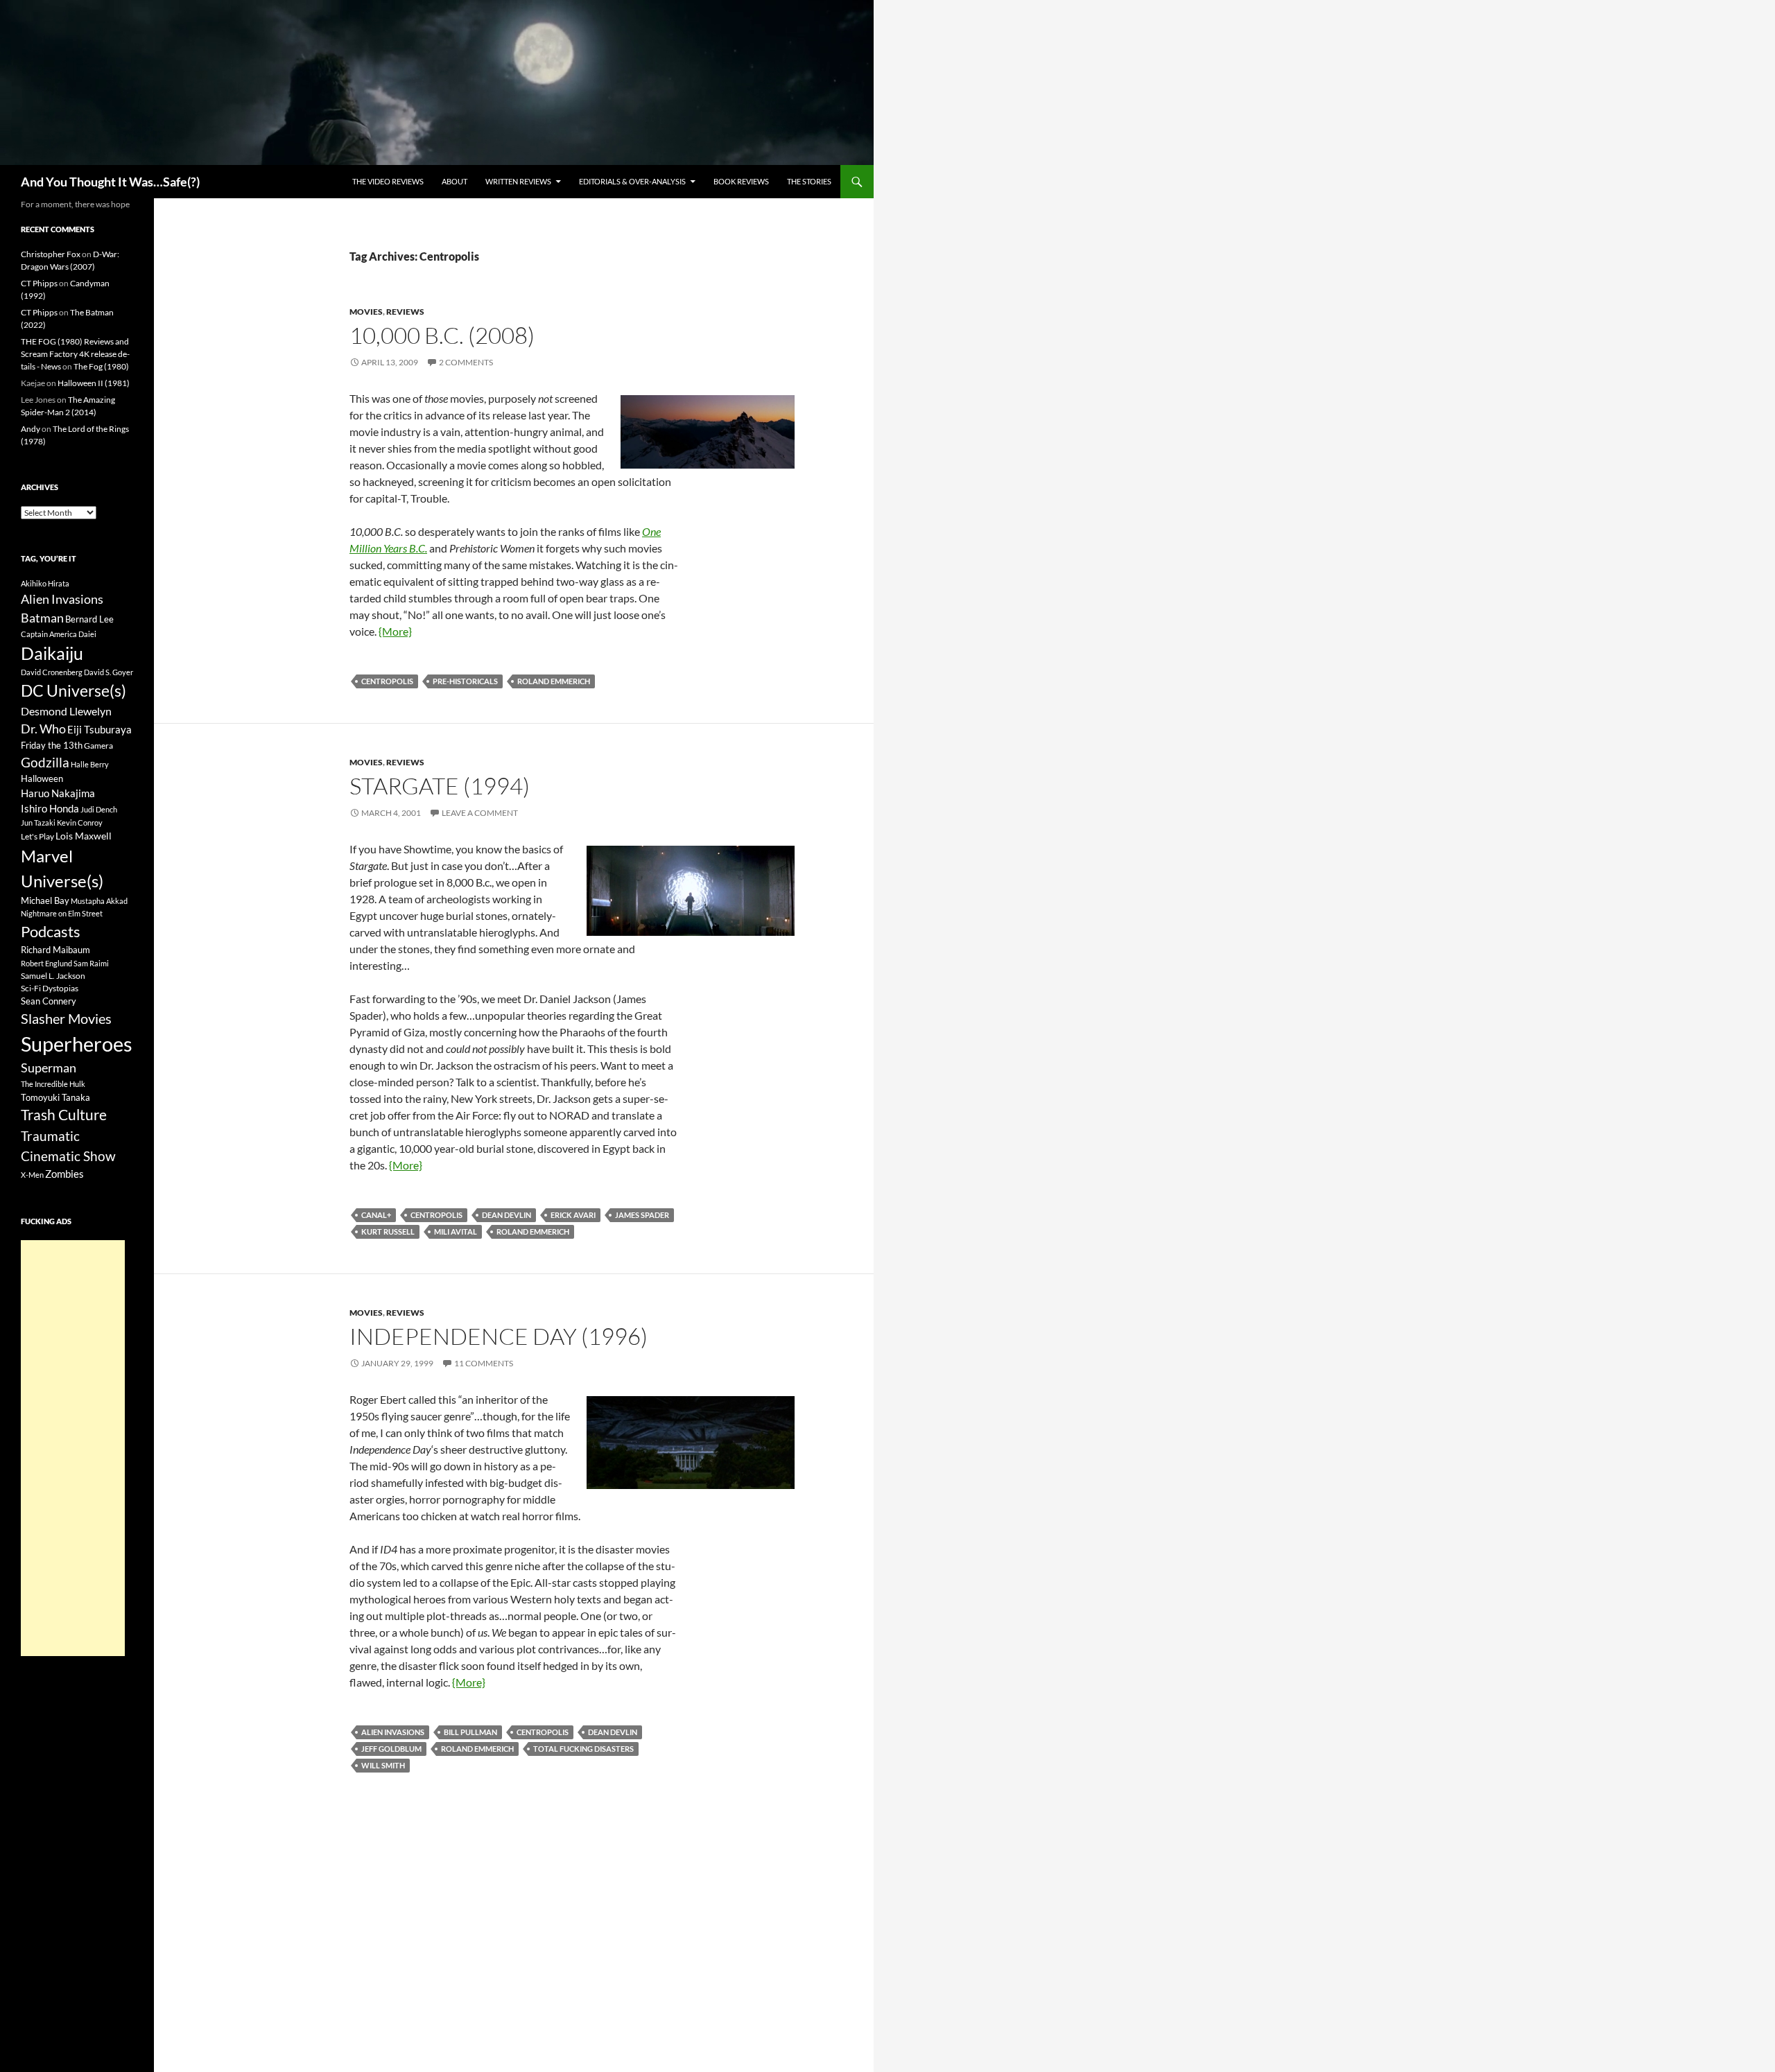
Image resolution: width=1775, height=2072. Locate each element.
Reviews (405, 312)
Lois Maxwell (84, 836)
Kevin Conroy (80, 822)
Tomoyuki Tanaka (55, 1097)
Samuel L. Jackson (53, 976)
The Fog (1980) (101, 366)
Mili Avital (456, 1231)
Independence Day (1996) (499, 1336)
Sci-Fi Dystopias (50, 988)
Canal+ (376, 1215)
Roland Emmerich (554, 681)
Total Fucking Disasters (583, 1749)
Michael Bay (45, 900)
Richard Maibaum (55, 950)
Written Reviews (518, 181)
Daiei (87, 634)
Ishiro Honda (50, 809)
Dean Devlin (506, 1215)
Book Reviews (741, 181)
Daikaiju (52, 653)
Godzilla (45, 762)
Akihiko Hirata (45, 583)
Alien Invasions (393, 1732)
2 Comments (466, 362)
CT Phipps (39, 283)
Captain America (49, 634)
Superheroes (77, 1044)
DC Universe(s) (73, 690)
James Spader (642, 1215)
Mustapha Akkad (99, 901)
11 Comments (484, 1363)
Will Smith (383, 1765)
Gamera (98, 746)
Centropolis (387, 681)
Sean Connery (49, 1001)
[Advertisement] (73, 1448)
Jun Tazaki (38, 822)
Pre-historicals (465, 681)
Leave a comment (480, 813)
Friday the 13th (52, 745)
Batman (42, 618)
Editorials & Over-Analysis (632, 181)
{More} (395, 631)
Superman (49, 1068)
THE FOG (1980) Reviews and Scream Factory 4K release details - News (75, 354)
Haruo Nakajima (58, 793)
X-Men (32, 1175)
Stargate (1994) (440, 786)
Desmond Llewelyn (66, 711)
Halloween (42, 778)
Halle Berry (90, 764)
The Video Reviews (388, 181)
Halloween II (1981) (94, 383)
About (454, 181)
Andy (31, 429)
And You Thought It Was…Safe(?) (110, 182)
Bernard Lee (89, 619)
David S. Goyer (109, 672)
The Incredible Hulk (53, 1084)
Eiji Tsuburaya (99, 729)
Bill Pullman (470, 1732)
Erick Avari (573, 1215)
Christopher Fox (51, 254)
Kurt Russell (388, 1231)
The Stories (809, 181)
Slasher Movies (66, 1018)
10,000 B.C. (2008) (442, 335)
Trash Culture (64, 1115)
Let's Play (37, 836)
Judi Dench (99, 809)
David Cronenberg (52, 672)
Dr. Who (43, 729)
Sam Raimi (91, 963)
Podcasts (51, 931)
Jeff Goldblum (391, 1749)
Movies (366, 312)
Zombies (64, 1174)
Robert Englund (46, 963)
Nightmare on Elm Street (62, 913)
